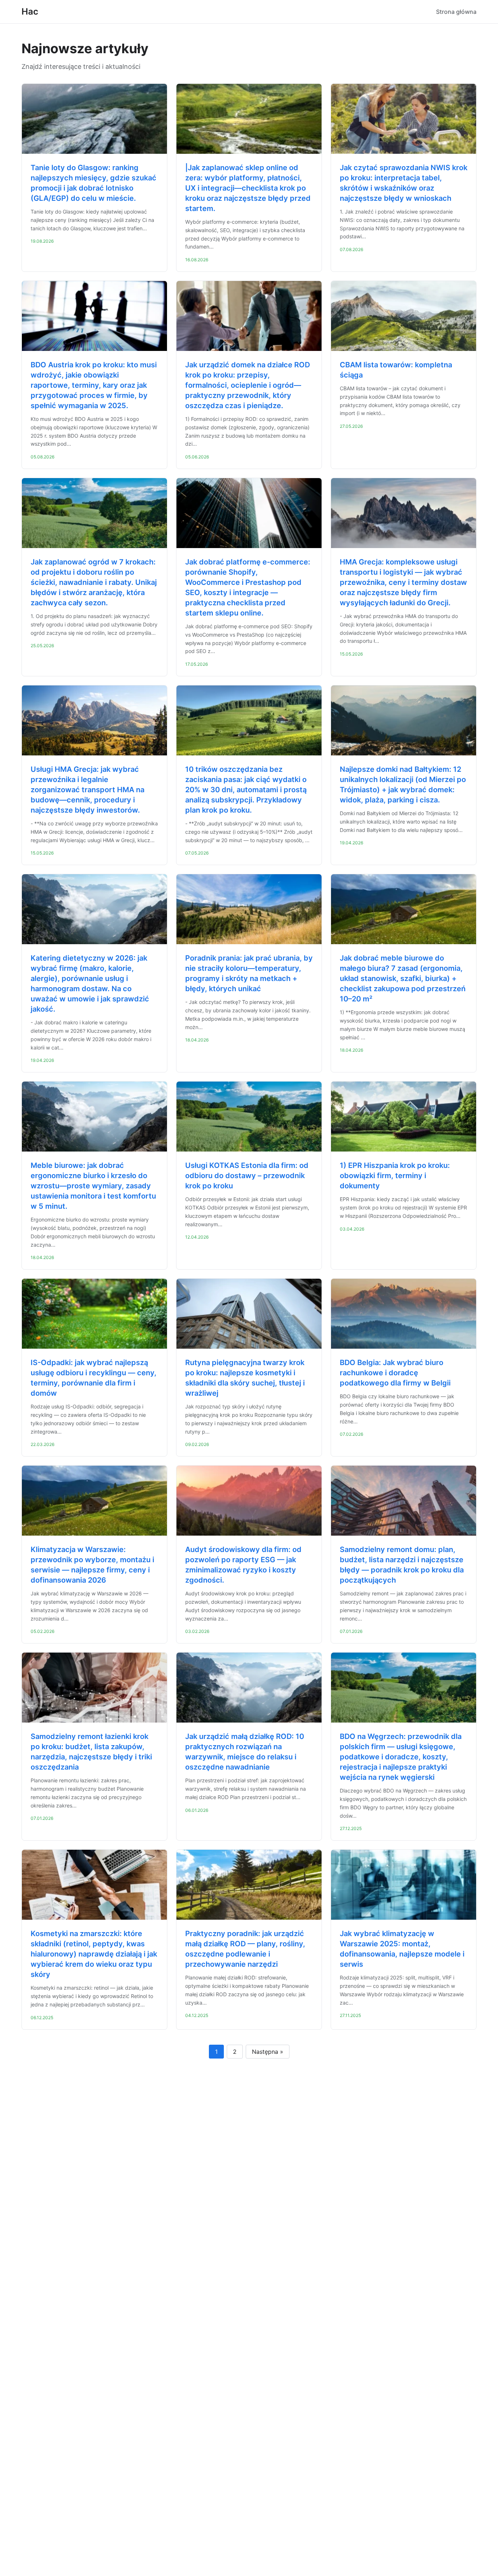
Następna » (268, 2052)
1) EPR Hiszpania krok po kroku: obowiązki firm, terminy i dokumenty (395, 1176)
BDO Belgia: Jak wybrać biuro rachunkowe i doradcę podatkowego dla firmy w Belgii (395, 1373)
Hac (30, 11)
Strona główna (456, 12)
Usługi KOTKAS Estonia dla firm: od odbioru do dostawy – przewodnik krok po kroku (247, 1176)
